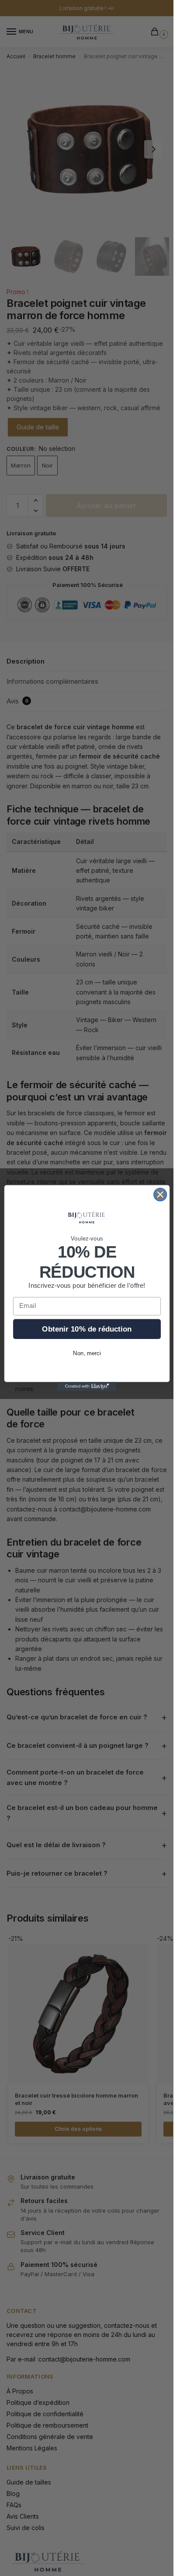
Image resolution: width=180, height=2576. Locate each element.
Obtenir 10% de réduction (87, 1329)
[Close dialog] (160, 1194)
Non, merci (87, 1353)
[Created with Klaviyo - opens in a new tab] (87, 1386)
